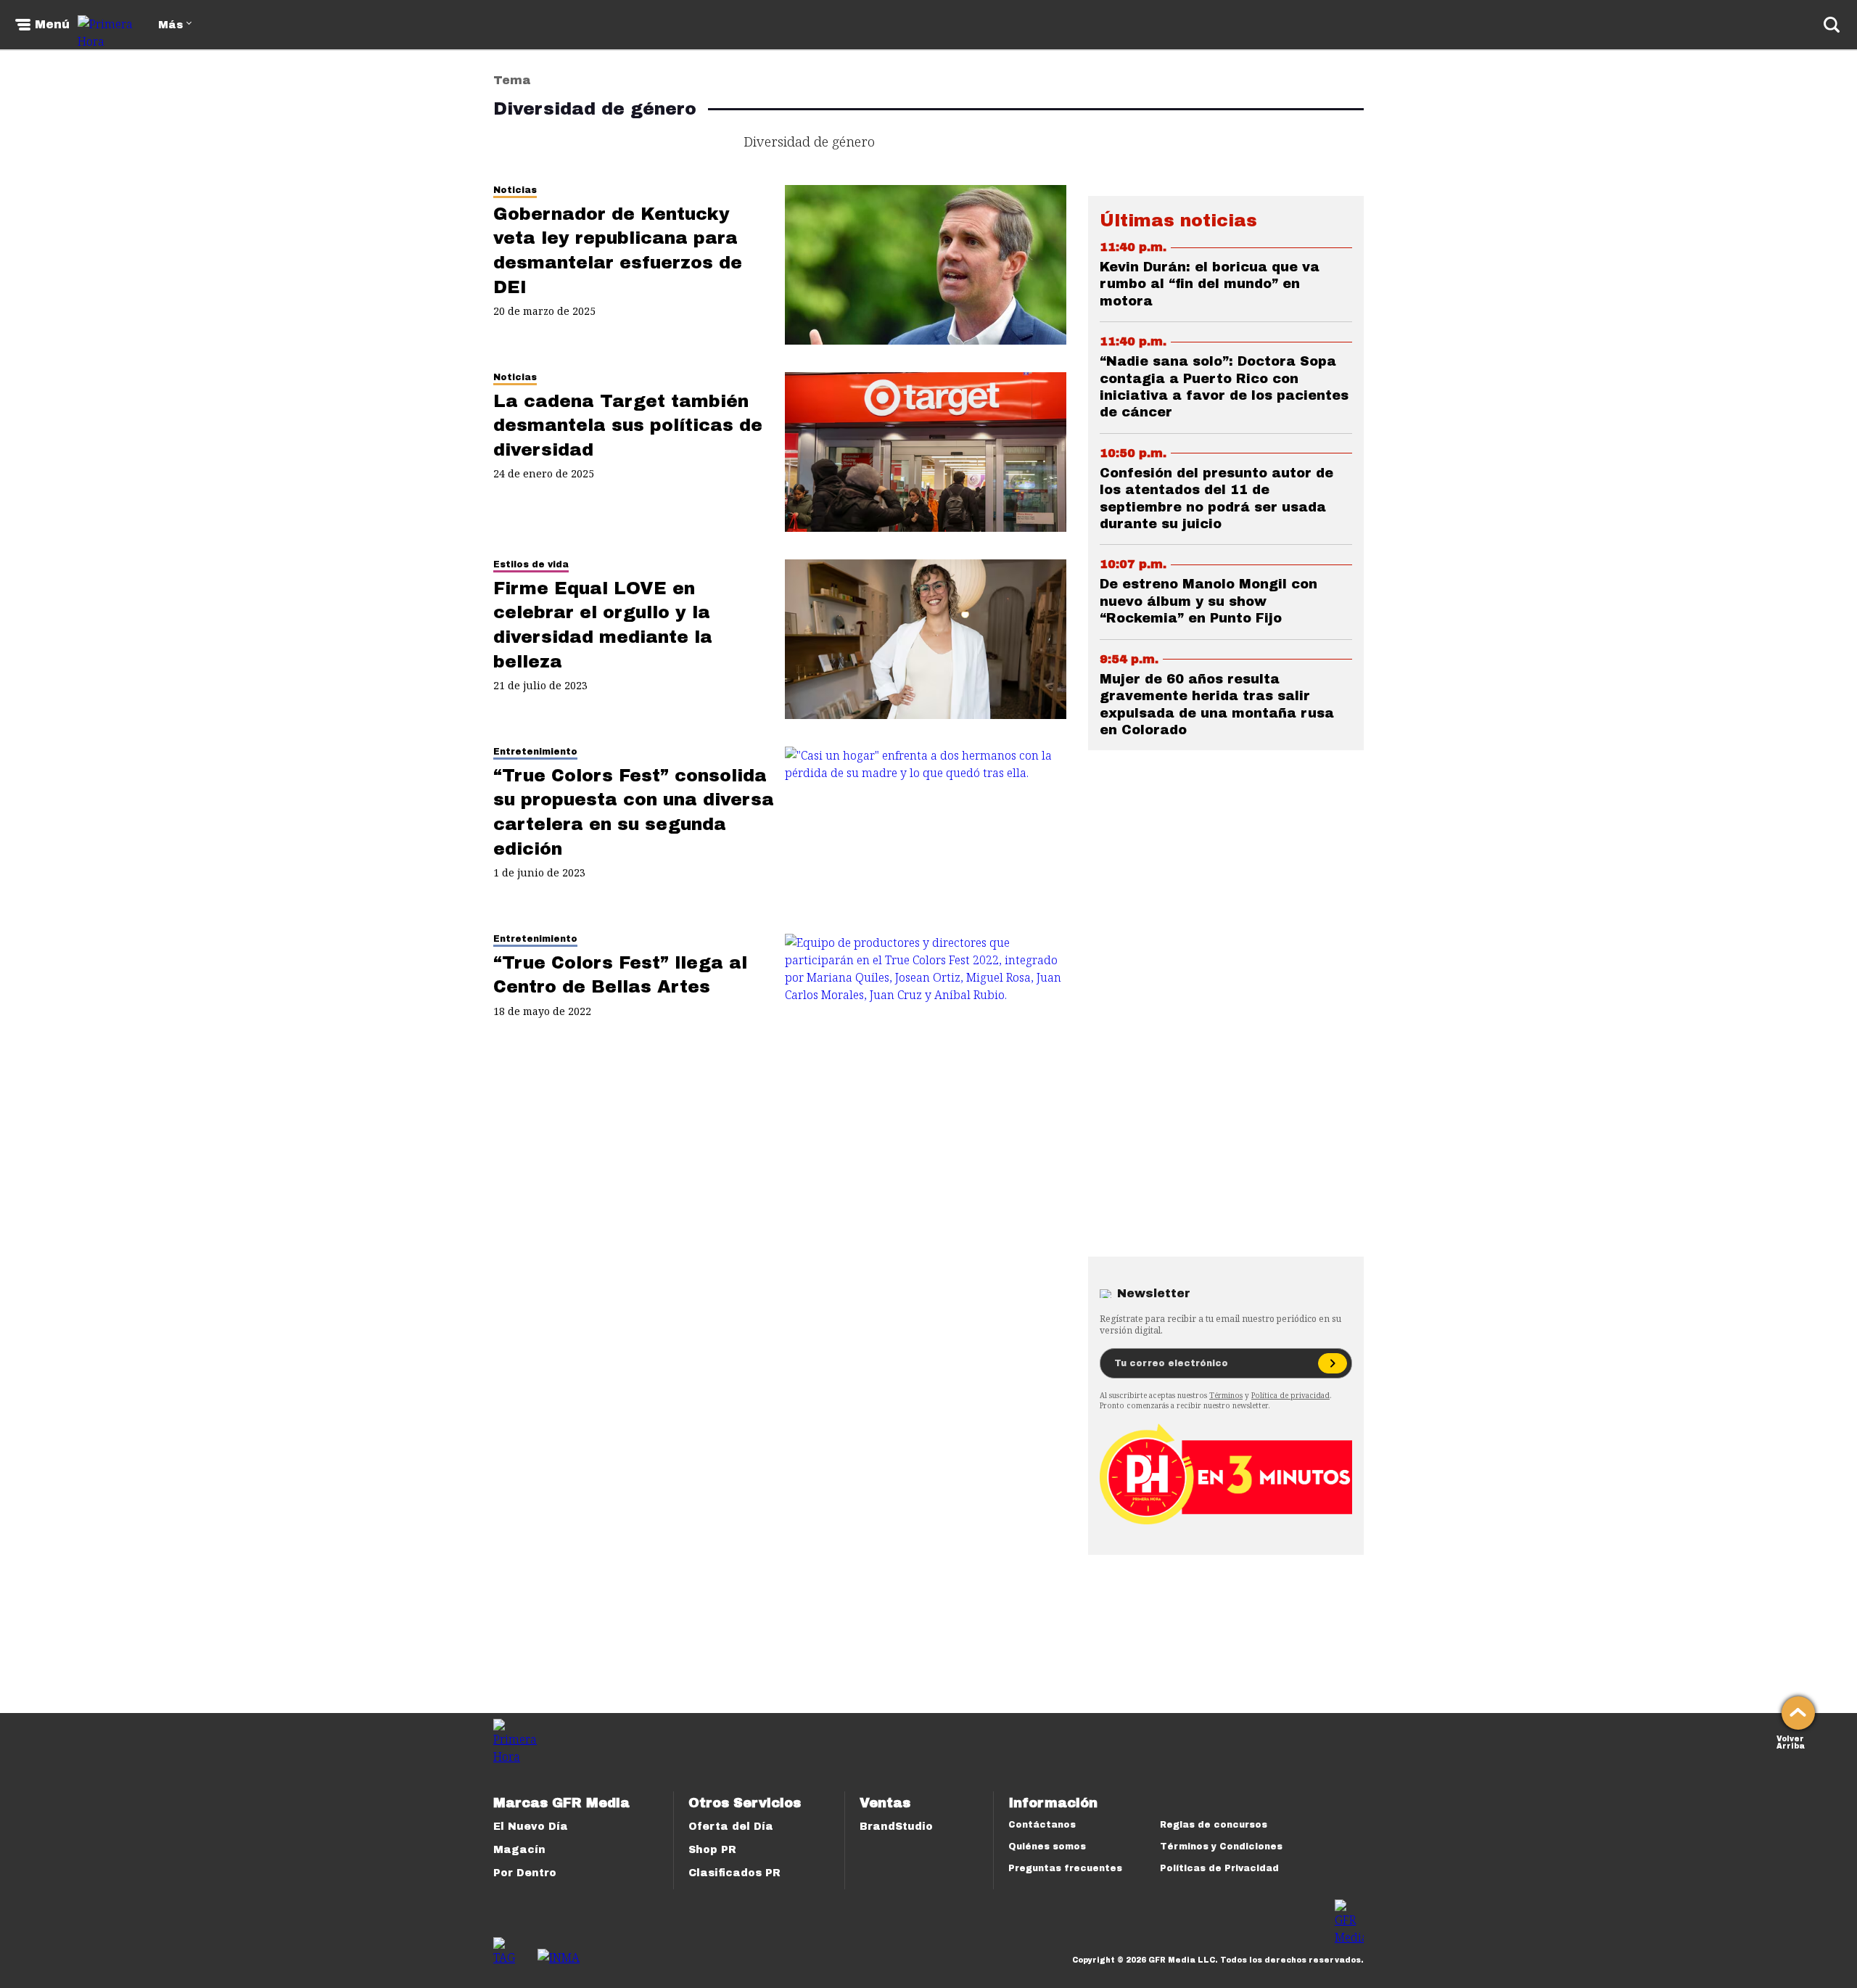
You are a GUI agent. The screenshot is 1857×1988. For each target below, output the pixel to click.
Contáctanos (1042, 1825)
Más (170, 25)
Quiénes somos (1047, 1847)
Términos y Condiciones (1221, 1847)
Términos (1226, 1395)
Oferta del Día (731, 1827)
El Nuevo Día (531, 1827)
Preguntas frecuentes (1065, 1868)
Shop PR (712, 1850)
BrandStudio (896, 1827)
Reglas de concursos (1214, 1825)
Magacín (519, 1850)
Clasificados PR (734, 1873)
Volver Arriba (1791, 1741)
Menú (52, 25)
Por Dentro (525, 1873)
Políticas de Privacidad (1219, 1868)
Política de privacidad (1290, 1395)
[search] (1832, 25)
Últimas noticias (1178, 221)
